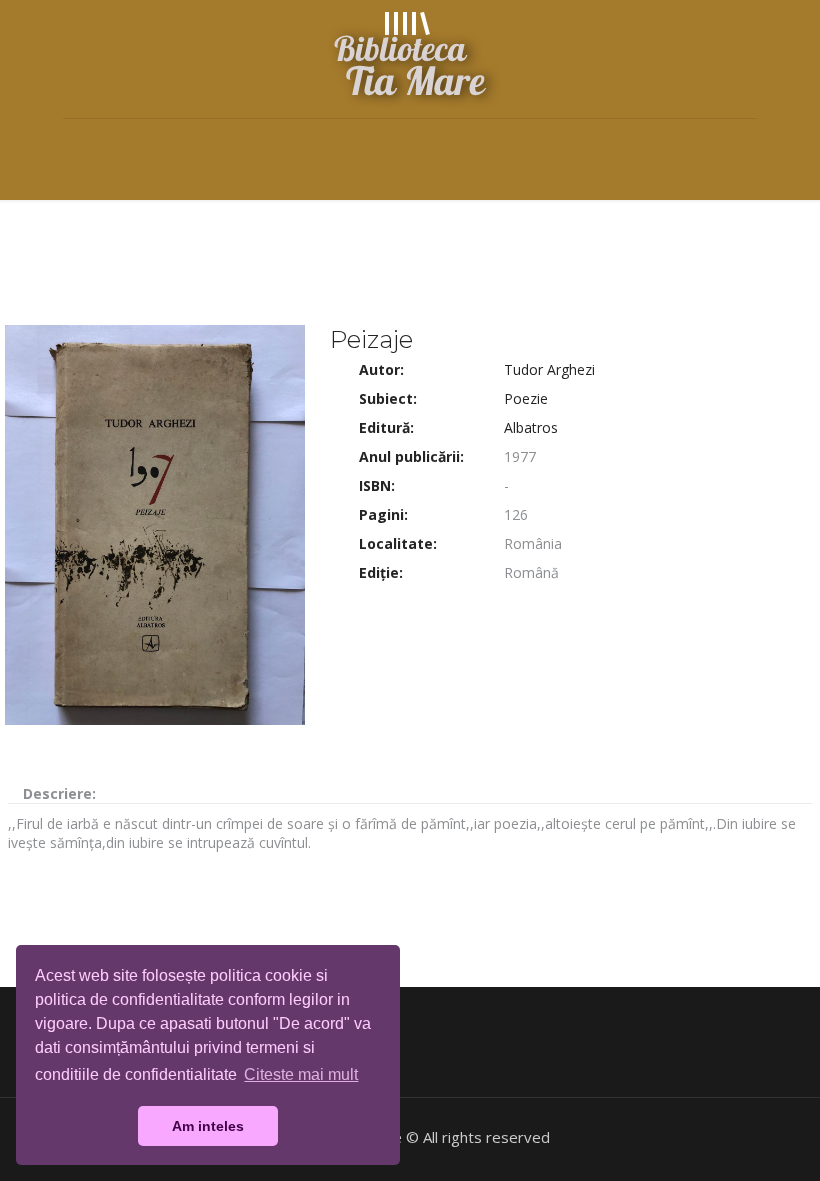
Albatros (531, 427)
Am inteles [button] (208, 1126)
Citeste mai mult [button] (301, 1074)
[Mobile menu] (80, 147)
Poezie (526, 398)
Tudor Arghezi (549, 369)
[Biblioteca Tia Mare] (409, 59)
